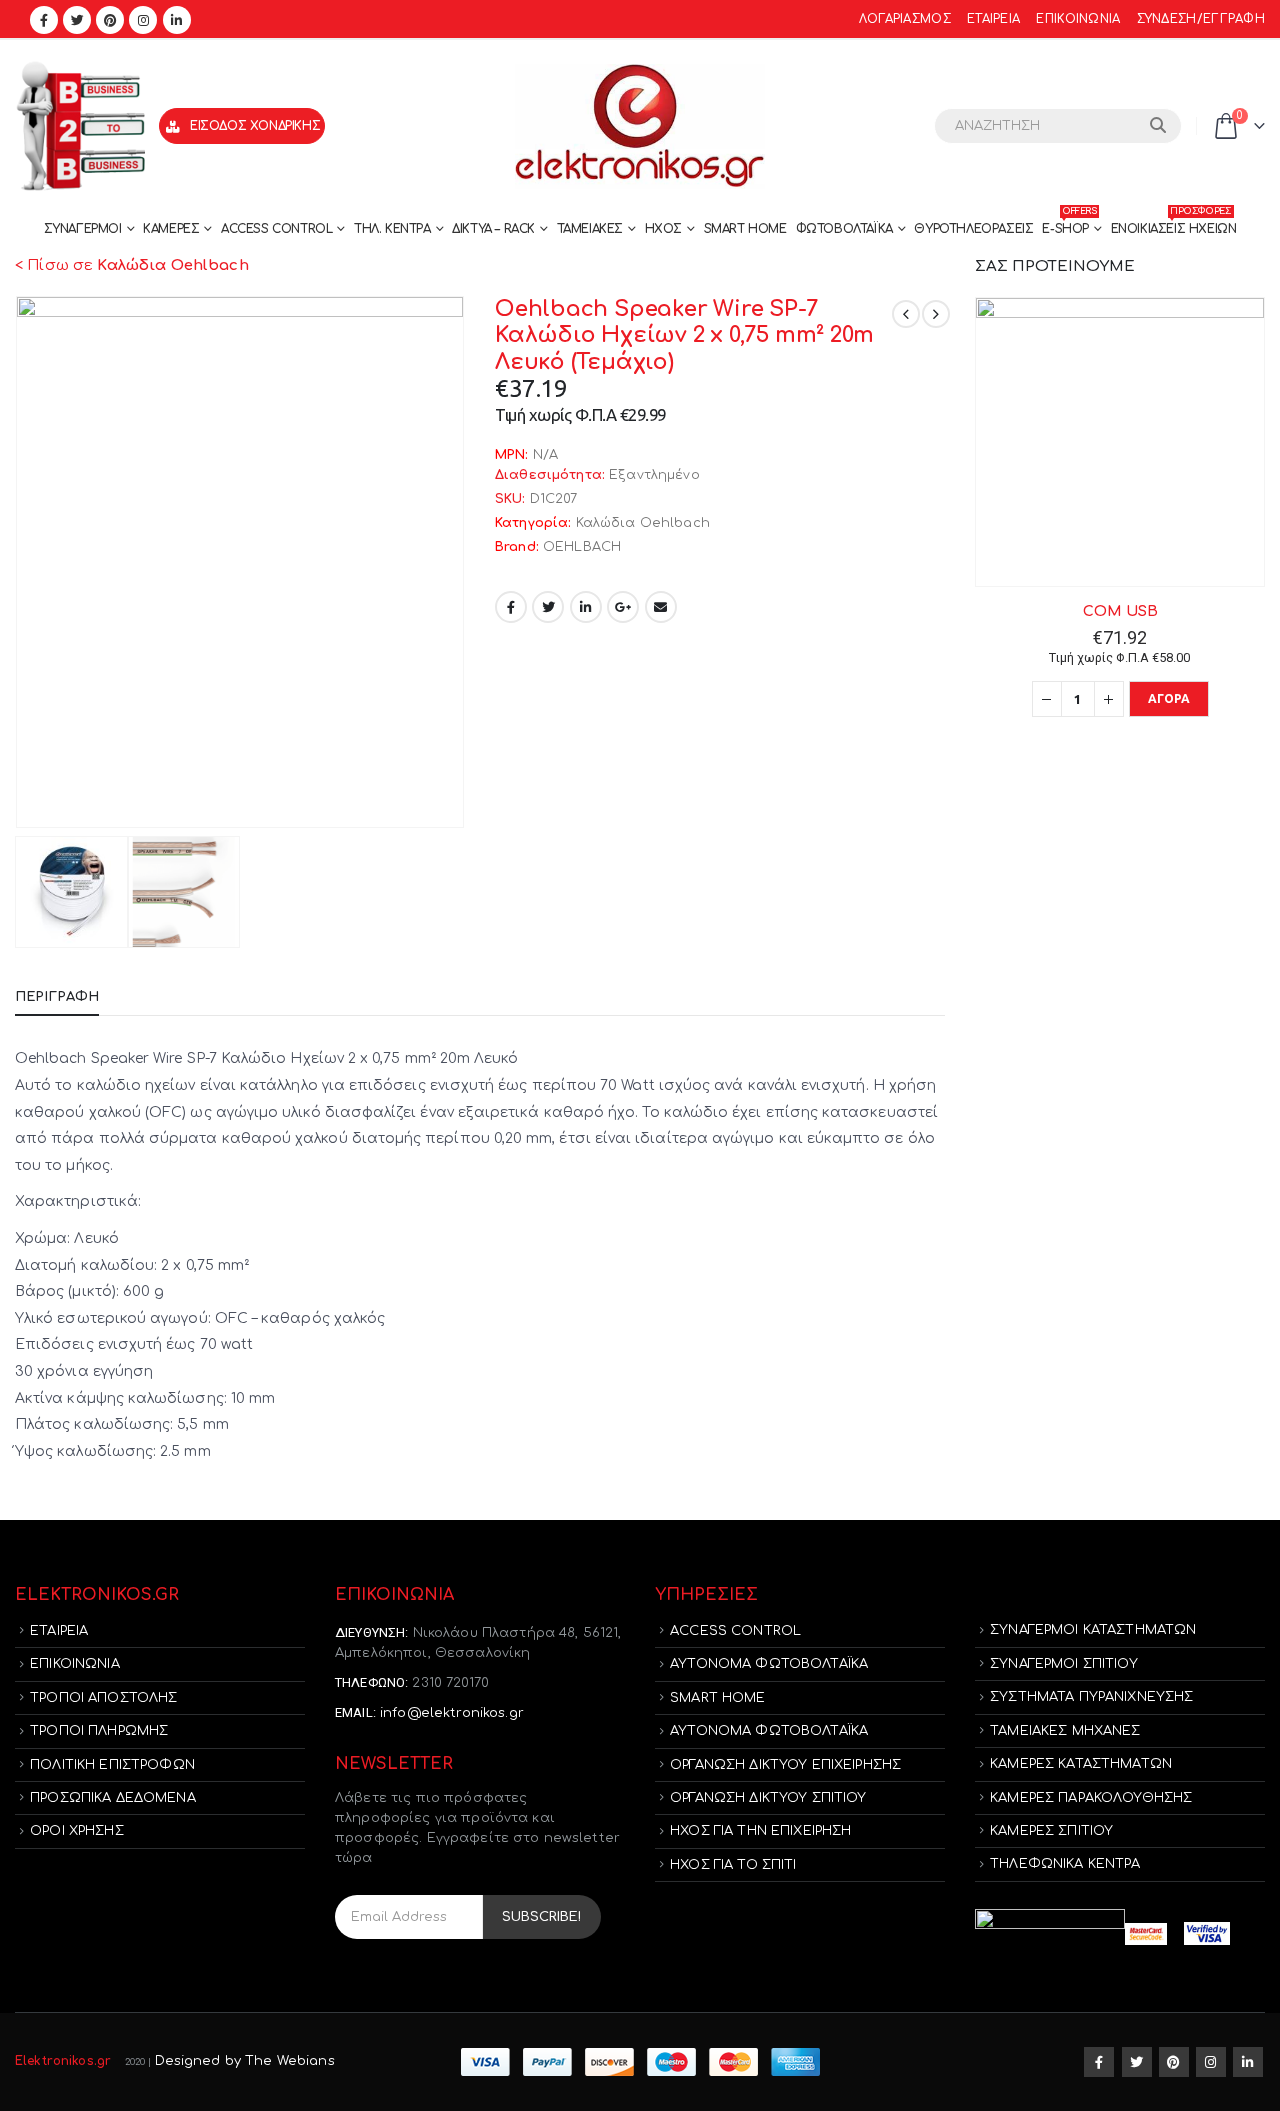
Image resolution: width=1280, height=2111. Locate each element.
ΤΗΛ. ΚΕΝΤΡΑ (392, 229)
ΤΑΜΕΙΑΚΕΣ (590, 229)
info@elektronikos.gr (452, 1713)
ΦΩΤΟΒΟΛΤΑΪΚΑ (844, 229)
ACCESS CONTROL (276, 229)
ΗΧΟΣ (663, 229)
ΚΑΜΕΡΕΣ (171, 229)
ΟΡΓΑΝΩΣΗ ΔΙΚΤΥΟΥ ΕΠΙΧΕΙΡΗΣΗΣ (785, 1765)
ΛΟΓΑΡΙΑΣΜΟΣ (905, 19)
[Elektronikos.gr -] (640, 126)
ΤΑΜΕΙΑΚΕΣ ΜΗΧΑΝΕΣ (1065, 1731)
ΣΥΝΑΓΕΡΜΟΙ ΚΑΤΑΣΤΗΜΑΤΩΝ (1093, 1630)
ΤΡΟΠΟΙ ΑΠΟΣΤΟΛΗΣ (103, 1698)
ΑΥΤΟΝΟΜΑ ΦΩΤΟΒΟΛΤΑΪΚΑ (769, 1664)
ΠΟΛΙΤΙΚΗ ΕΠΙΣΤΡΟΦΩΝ (112, 1765)
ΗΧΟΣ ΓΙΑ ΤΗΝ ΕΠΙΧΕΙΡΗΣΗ (760, 1831)
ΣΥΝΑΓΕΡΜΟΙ (83, 229)
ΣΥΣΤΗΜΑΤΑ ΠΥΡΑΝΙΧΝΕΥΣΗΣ (1091, 1697)
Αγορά (1169, 698)
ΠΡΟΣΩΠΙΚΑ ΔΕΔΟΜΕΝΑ (113, 1798)
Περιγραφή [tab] (57, 997)
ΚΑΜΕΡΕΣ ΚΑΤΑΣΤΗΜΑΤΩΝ (1081, 1764)
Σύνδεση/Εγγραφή (1201, 19)
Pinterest (1174, 2062)
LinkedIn (586, 607)
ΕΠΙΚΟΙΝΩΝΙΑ (1078, 19)
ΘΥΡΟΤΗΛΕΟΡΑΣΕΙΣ (973, 229)
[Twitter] (77, 20)
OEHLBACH (582, 547)
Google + (623, 607)
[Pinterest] (110, 20)
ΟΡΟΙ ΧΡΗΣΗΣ (77, 1831)
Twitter (548, 607)
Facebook (511, 607)
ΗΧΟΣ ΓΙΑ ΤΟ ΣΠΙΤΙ (733, 1865)
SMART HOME (745, 229)
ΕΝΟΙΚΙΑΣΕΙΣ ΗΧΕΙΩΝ (1174, 224)
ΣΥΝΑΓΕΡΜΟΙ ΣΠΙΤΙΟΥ (1064, 1664)
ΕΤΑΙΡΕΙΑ (993, 19)
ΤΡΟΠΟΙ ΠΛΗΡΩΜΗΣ (99, 1731)
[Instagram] (143, 20)
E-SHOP (1069, 224)
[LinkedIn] (177, 20)
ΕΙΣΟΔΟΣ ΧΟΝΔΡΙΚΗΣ (255, 126)
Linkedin (1248, 2062)
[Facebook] (44, 20)
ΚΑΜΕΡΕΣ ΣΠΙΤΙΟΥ (1051, 1831)
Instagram (1211, 2062)
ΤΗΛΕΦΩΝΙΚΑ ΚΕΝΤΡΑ (1065, 1864)
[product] (1120, 442)
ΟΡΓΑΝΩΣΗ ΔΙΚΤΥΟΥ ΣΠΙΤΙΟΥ (768, 1798)
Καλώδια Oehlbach (643, 523)
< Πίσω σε (132, 265)
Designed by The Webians (245, 2061)
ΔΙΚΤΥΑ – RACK (493, 229)
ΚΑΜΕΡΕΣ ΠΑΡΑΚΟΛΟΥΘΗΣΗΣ (1091, 1798)
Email (661, 607)
